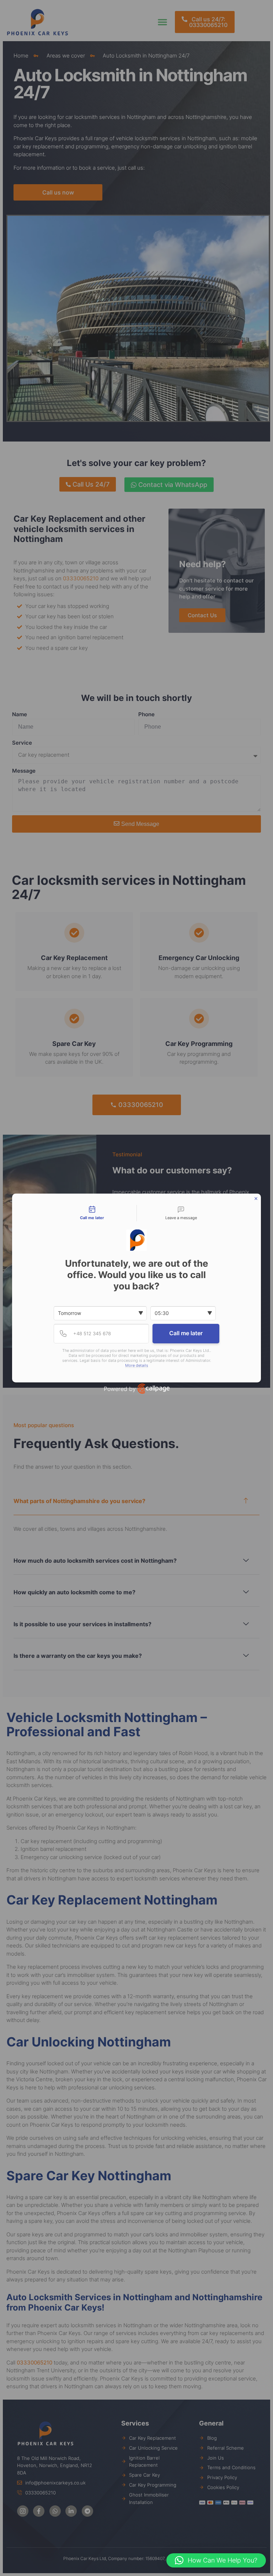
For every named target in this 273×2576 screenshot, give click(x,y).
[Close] (256, 1199)
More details (137, 1366)
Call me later (186, 1333)
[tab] (92, 1213)
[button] (216, 2560)
